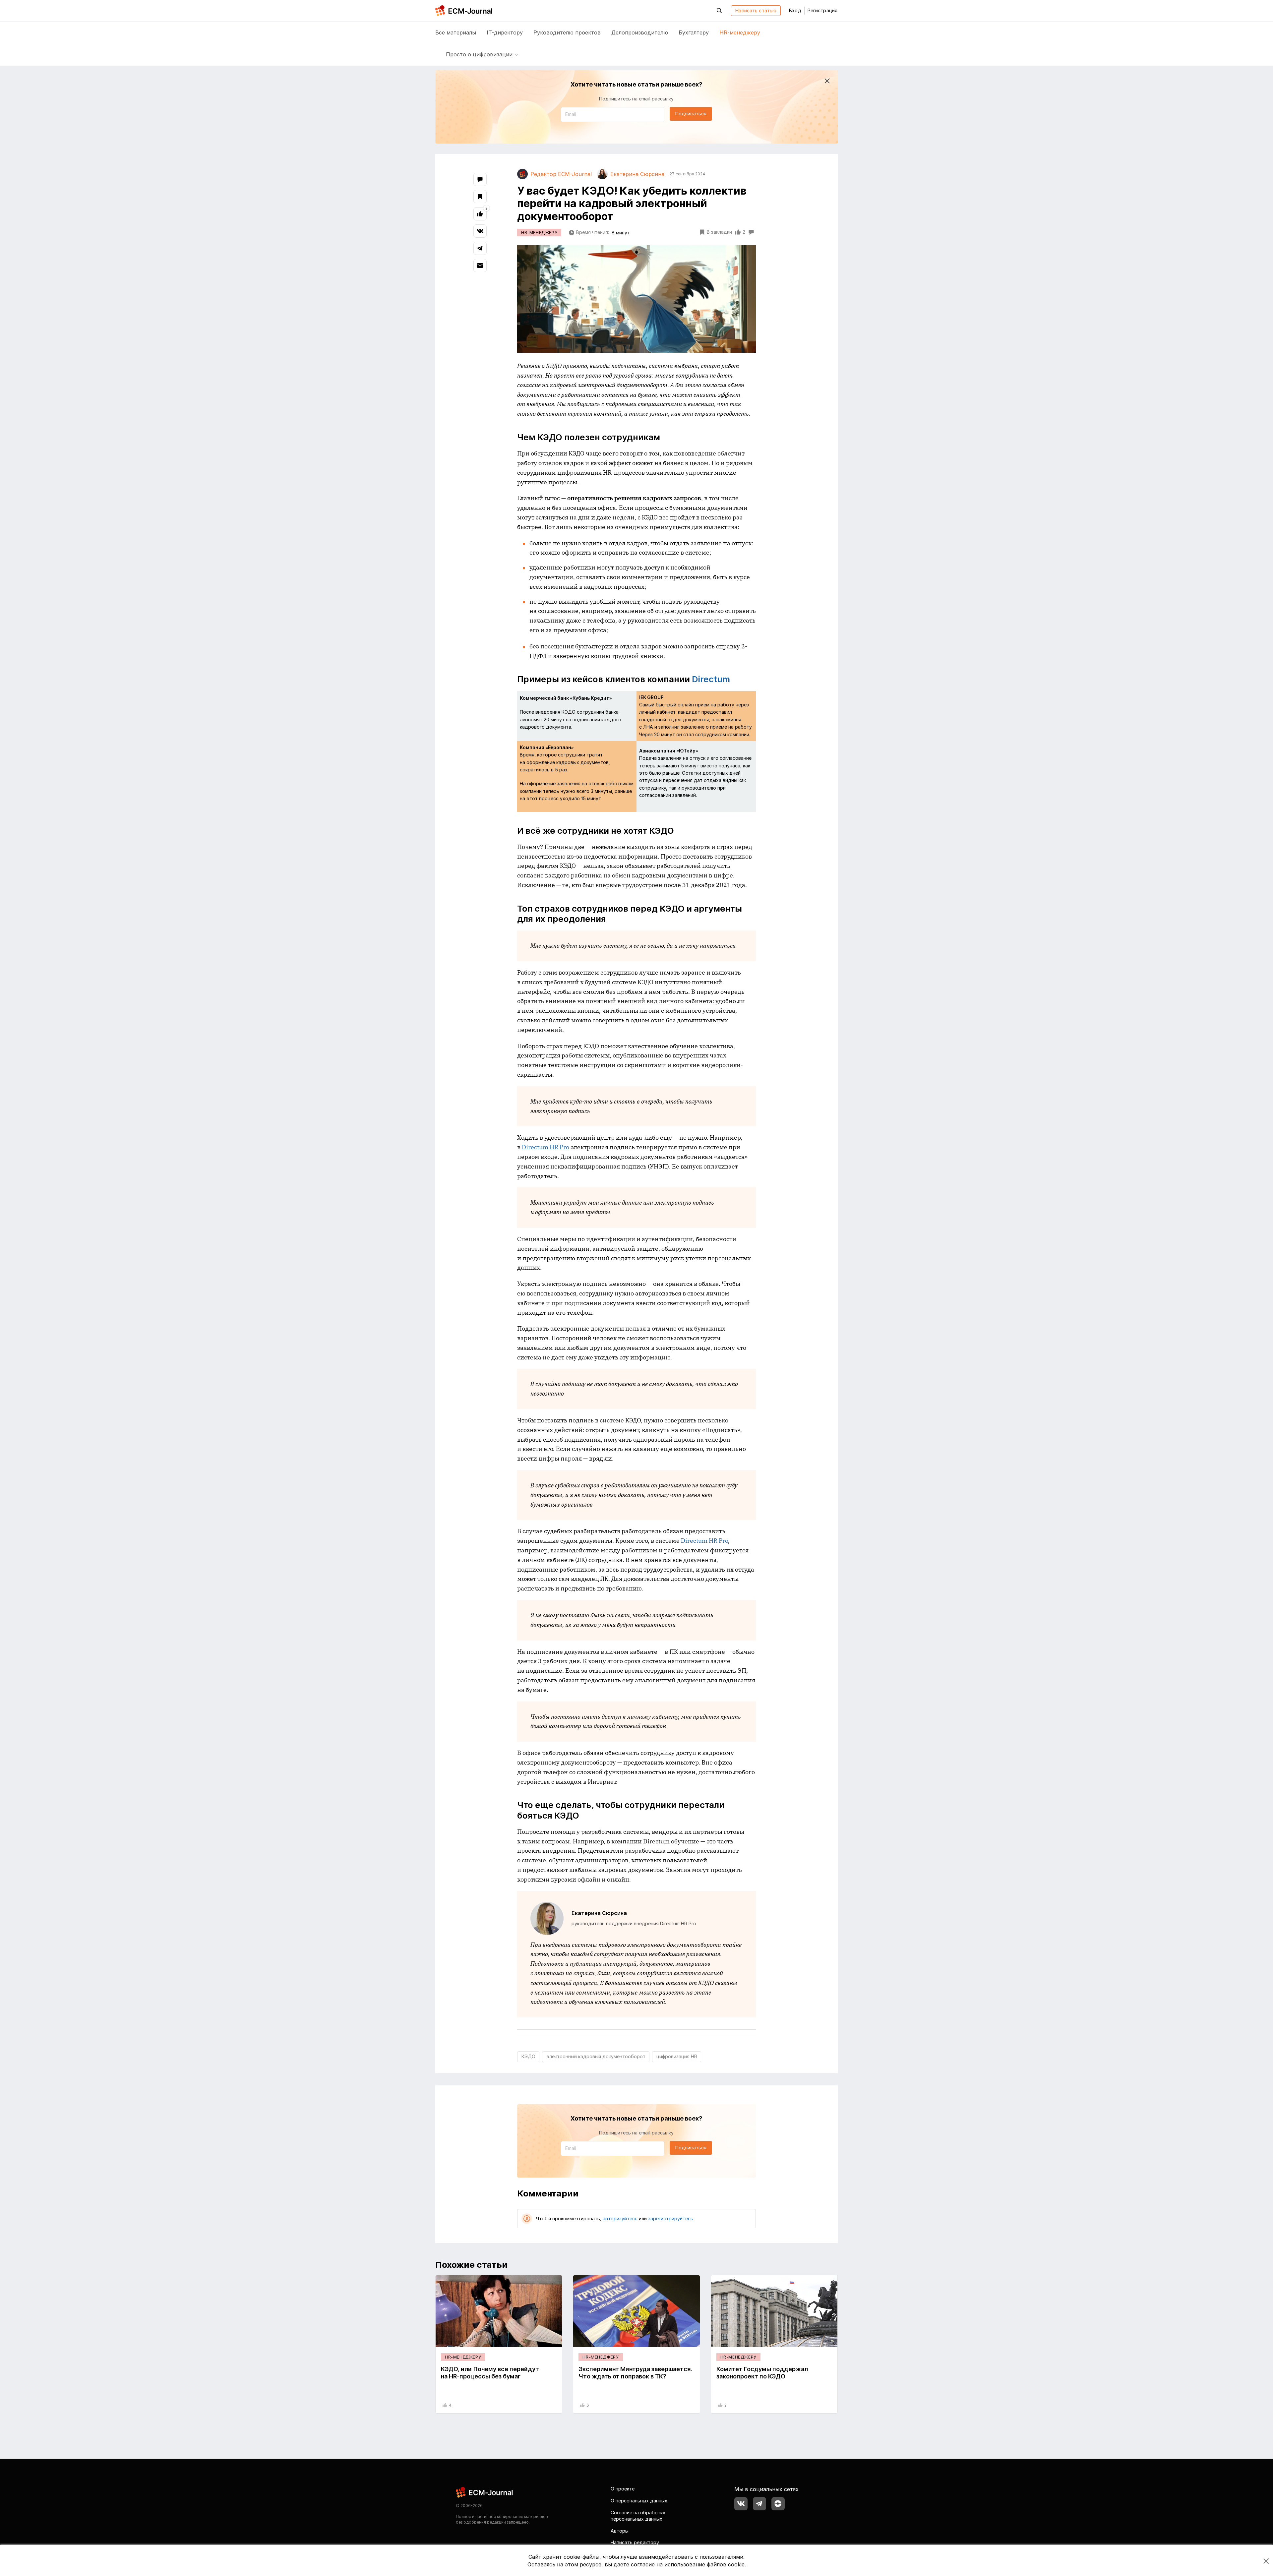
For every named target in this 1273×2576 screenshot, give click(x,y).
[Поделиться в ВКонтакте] (480, 231)
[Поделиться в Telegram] (480, 248)
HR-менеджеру (740, 32)
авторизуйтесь (620, 2218)
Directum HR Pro (546, 1147)
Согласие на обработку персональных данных (638, 2516)
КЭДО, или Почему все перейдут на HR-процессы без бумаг (490, 2373)
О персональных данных (639, 2501)
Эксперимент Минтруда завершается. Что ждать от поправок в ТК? (635, 2373)
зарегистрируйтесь (671, 2218)
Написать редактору (635, 2542)
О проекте (623, 2489)
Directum (711, 679)
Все (456, 32)
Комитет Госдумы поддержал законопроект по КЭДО (762, 2373)
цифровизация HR (677, 2056)
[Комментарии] (480, 179)
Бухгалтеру (694, 32)
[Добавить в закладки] (480, 197)
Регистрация (822, 10)
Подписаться (691, 114)
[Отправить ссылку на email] (480, 266)
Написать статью (756, 10)
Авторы (620, 2531)
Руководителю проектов (567, 32)
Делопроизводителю (640, 32)
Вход (795, 10)
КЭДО (528, 2056)
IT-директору (505, 32)
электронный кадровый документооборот (596, 2056)
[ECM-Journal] (485, 2492)
